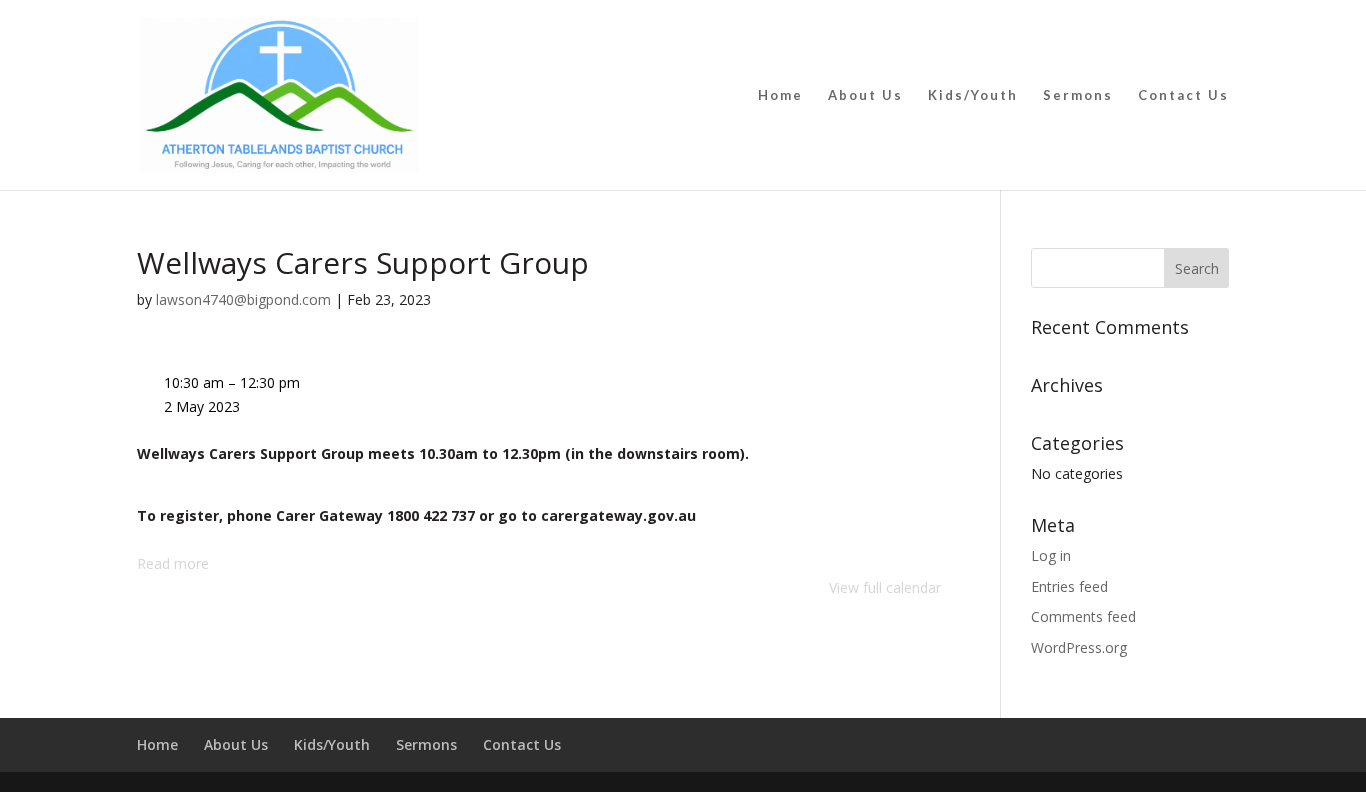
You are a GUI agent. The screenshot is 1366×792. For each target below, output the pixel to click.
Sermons (1078, 95)
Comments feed (1083, 616)
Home (780, 95)
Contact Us (1183, 95)
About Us (865, 95)
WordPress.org (1079, 647)
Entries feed (1069, 586)
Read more (173, 563)
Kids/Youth (973, 95)
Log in (1051, 555)
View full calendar (885, 587)
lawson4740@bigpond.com (243, 299)
